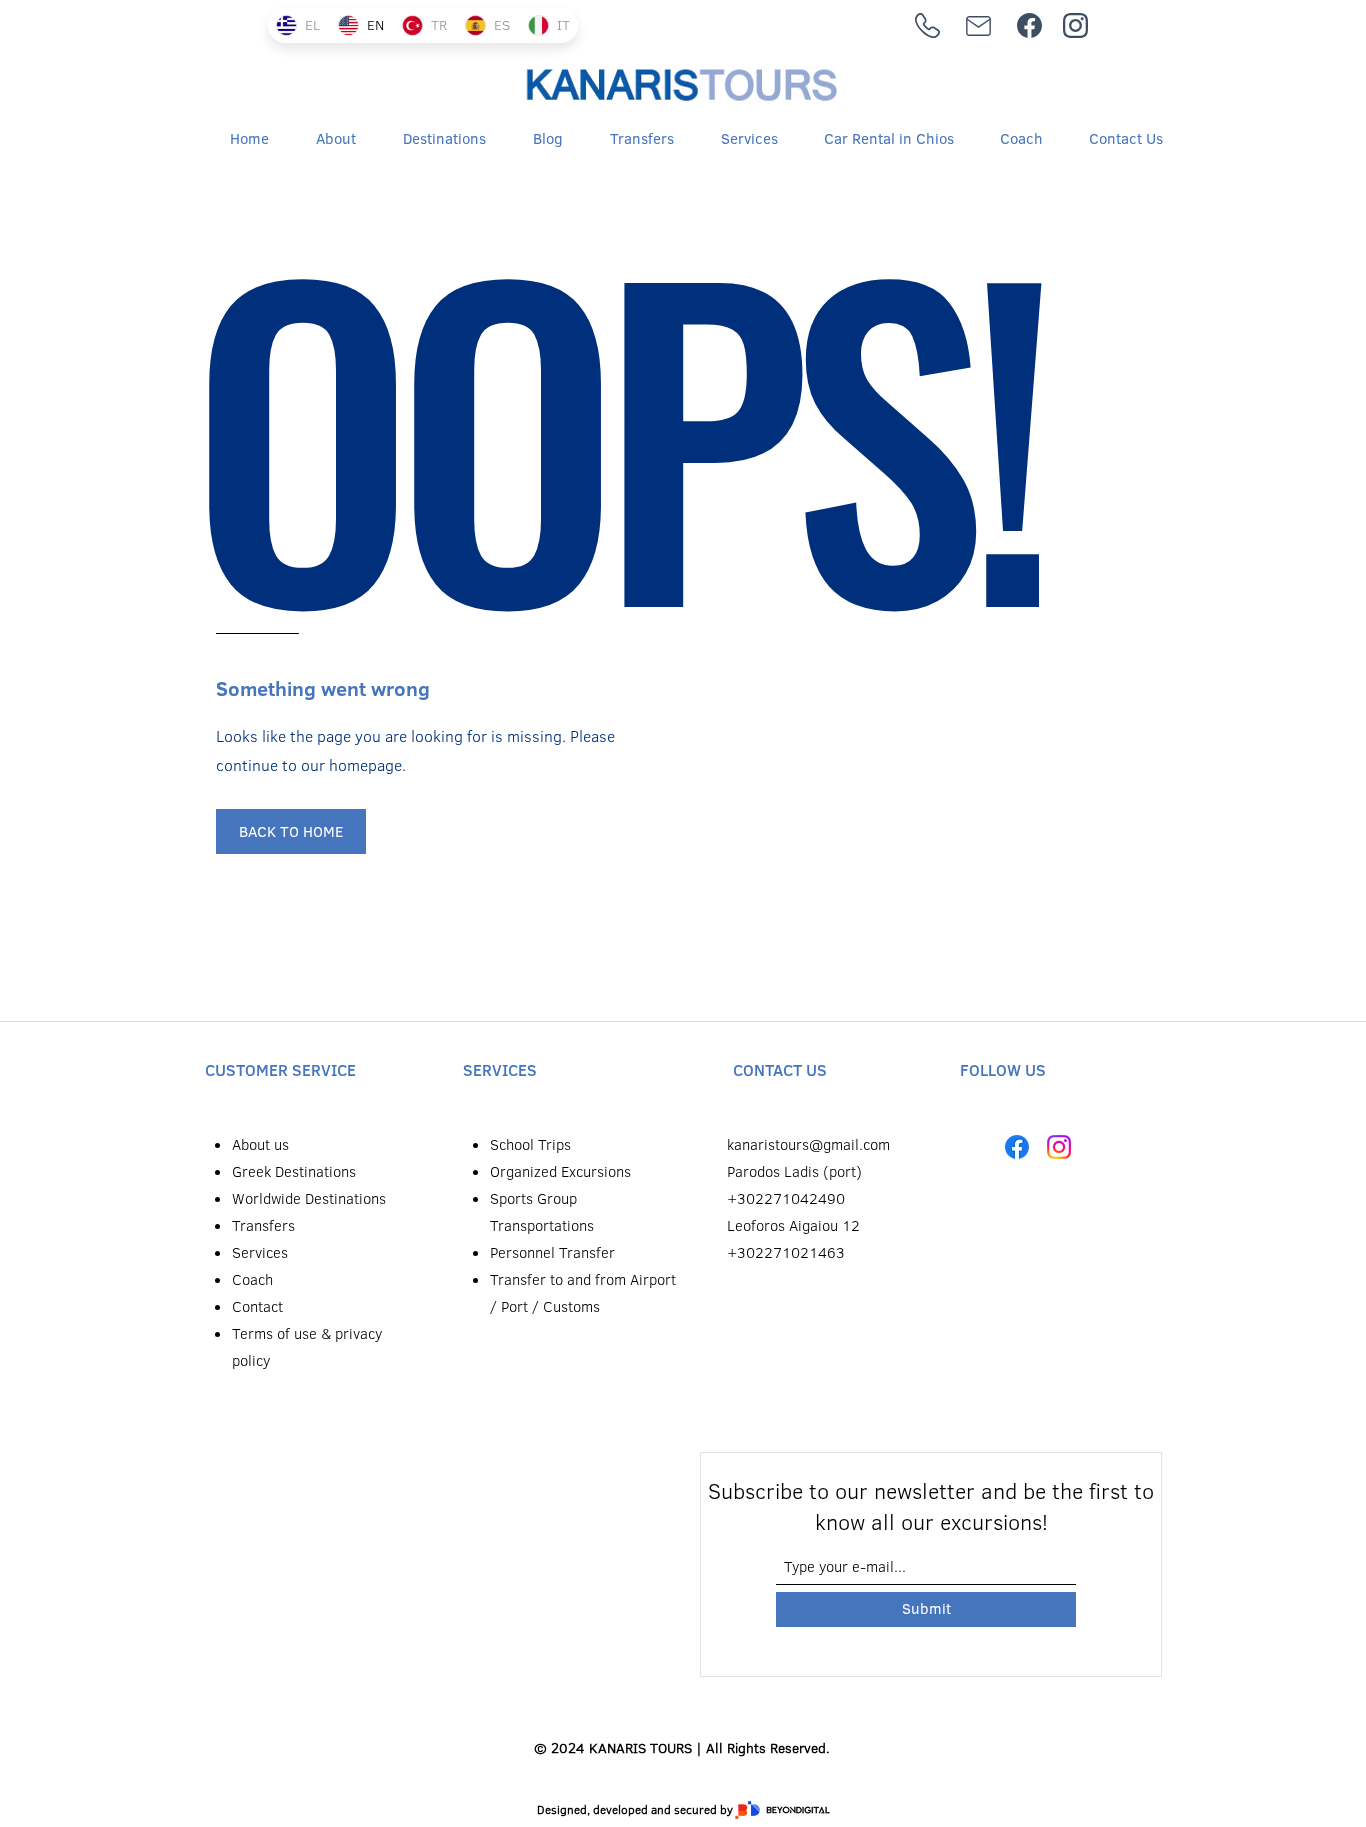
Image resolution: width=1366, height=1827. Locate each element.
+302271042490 (786, 1198)
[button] (431, 139)
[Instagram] (1059, 1147)
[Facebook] (1017, 1147)
